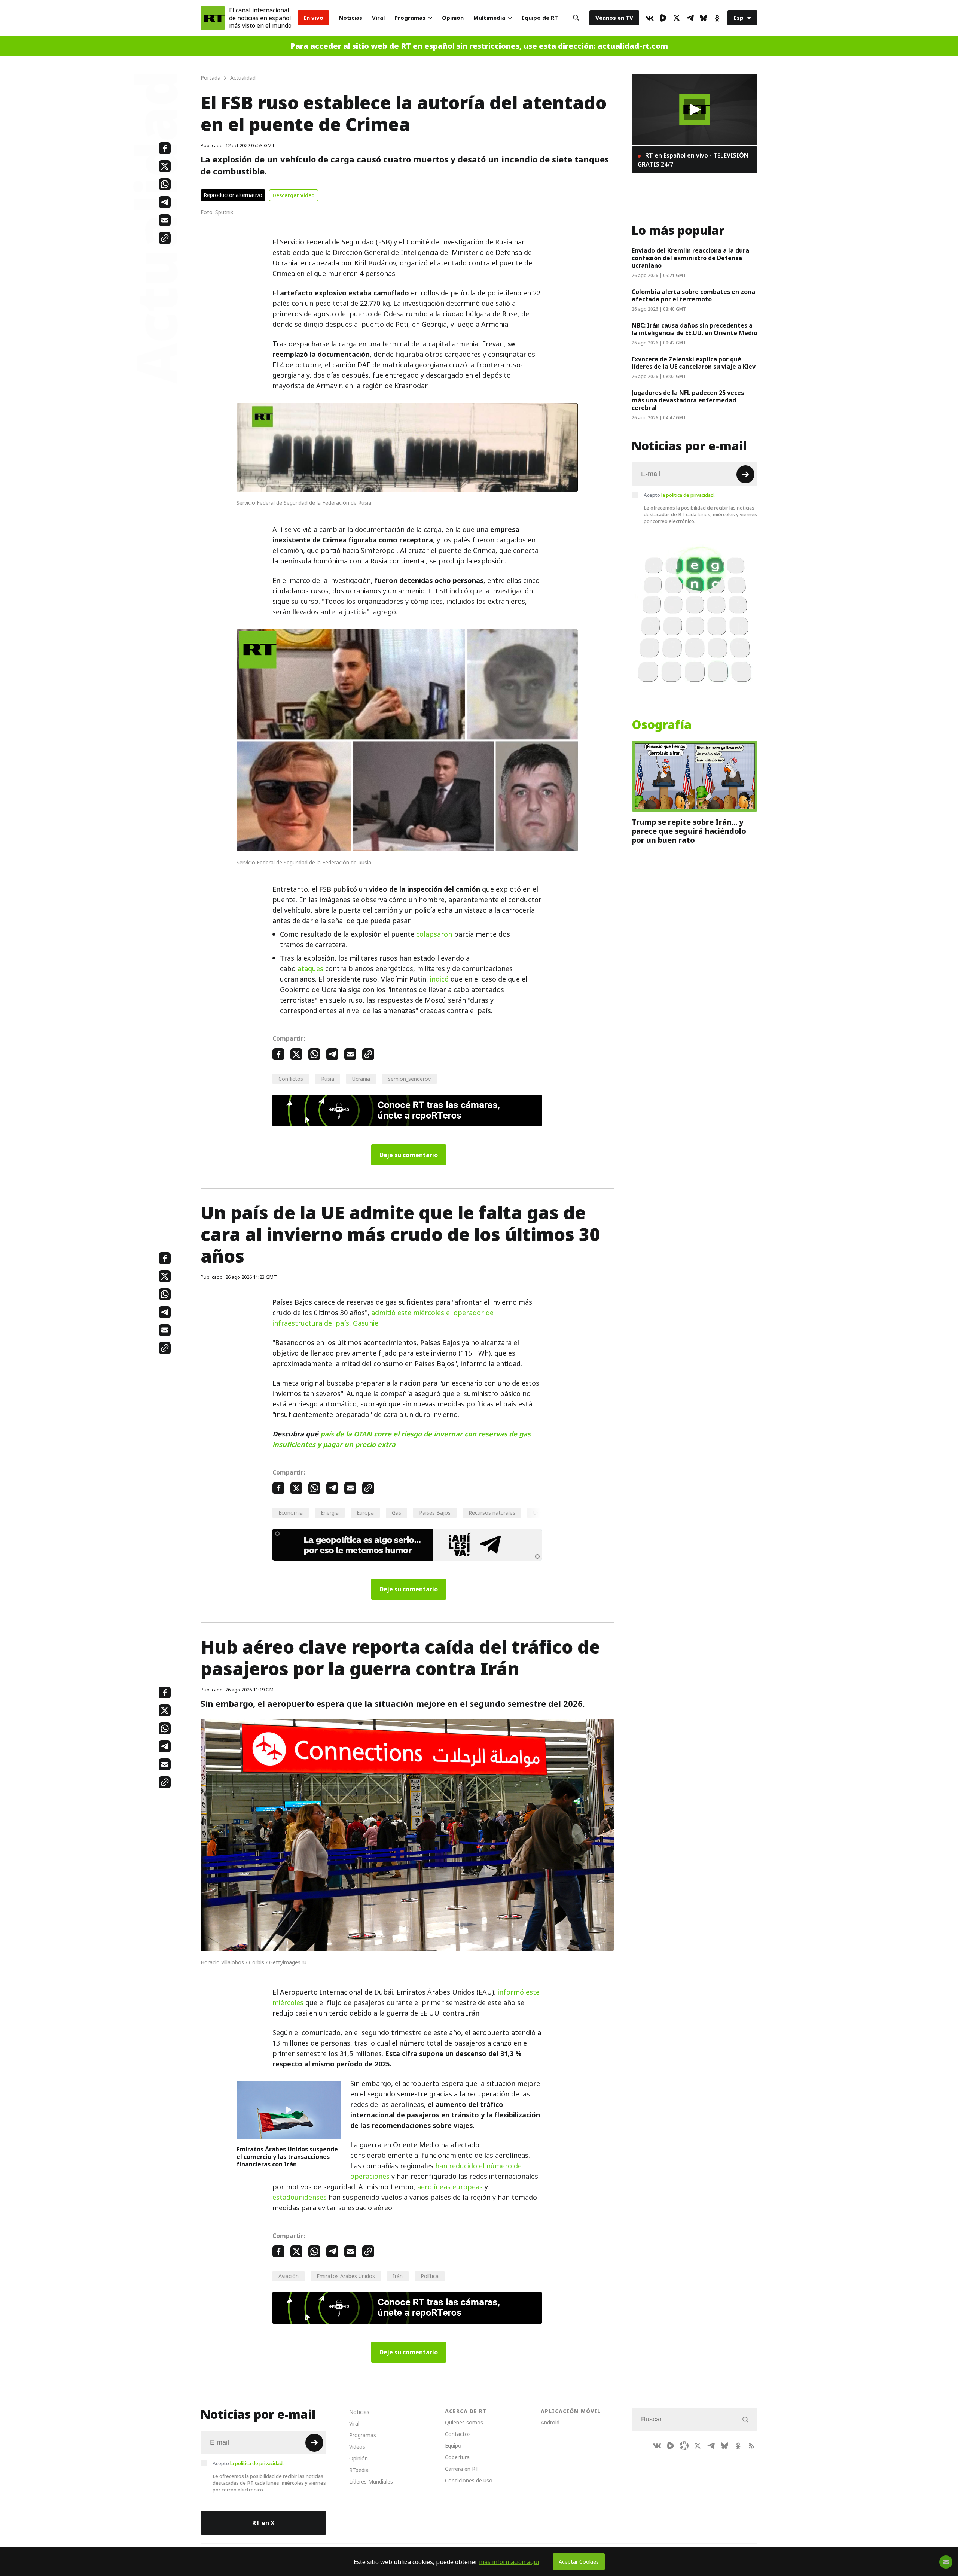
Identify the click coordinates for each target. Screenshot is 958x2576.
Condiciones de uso (469, 2480)
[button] (695, 110)
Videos (357, 2447)
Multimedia (489, 18)
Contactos (458, 2434)
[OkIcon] (717, 18)
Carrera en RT (462, 2469)
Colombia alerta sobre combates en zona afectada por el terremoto (693, 295)
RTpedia (359, 2470)
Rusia (328, 1079)
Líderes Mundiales (371, 2481)
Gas (396, 1513)
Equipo (453, 2446)
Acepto (679, 495)
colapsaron (434, 934)
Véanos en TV (614, 18)
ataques (310, 969)
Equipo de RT (540, 18)
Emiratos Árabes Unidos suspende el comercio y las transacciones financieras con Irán (287, 2157)
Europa (365, 1513)
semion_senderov (409, 1079)
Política (430, 2276)
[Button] (576, 18)
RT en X (263, 2523)
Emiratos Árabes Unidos (346, 2276)
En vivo (313, 18)
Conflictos (291, 1079)
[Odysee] (684, 2446)
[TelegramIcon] (690, 18)
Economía (291, 1513)
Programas (410, 18)
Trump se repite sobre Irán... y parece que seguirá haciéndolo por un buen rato (689, 831)
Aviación (289, 2276)
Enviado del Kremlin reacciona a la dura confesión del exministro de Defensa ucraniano (690, 258)
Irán (398, 2276)
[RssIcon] (751, 2446)
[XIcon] (677, 18)
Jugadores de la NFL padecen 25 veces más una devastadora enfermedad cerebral (688, 400)
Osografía (662, 725)
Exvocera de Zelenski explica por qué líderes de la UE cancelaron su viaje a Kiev (694, 363)
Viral (378, 18)
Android (550, 2422)
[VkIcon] (650, 18)
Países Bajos (435, 1513)
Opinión (453, 18)
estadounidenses (300, 2197)
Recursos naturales (492, 1513)
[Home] (213, 18)
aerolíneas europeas (449, 2187)
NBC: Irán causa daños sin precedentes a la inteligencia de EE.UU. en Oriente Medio (695, 329)
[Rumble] (663, 18)
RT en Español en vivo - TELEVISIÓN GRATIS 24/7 (693, 160)
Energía (330, 1513)
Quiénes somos (464, 2422)
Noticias (350, 18)
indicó (439, 979)
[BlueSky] (704, 18)
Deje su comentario (409, 1155)
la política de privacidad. (688, 495)
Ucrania (361, 1079)
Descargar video (294, 195)
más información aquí (509, 2562)
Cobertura (457, 2457)
